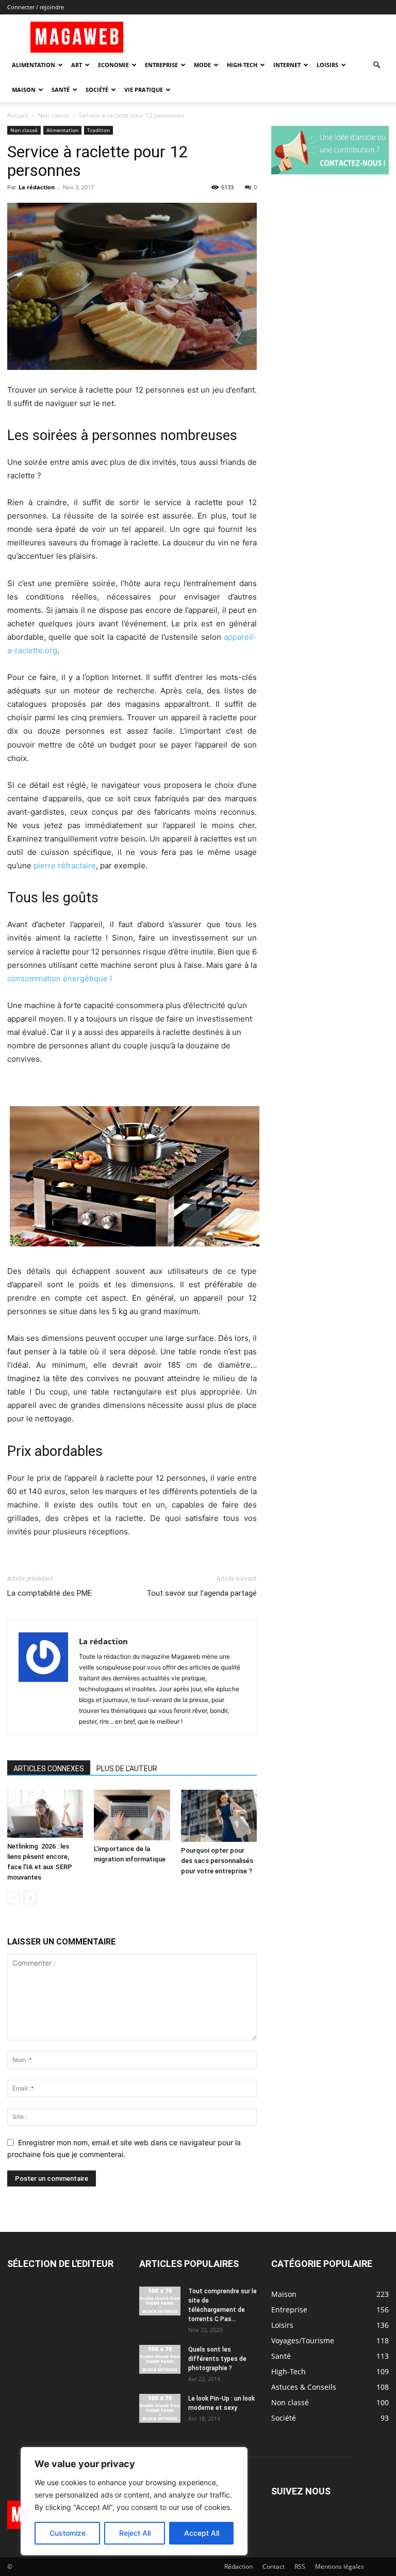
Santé (61, 90)
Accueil (18, 115)
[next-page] (30, 1898)
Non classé (53, 115)
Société (97, 90)
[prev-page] (14, 1898)
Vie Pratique (144, 90)
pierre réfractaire (65, 865)
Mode (202, 65)
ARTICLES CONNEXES (49, 1769)
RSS (300, 2566)
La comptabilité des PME (49, 1593)
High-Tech (242, 65)
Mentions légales (340, 2566)
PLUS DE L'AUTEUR (127, 1769)
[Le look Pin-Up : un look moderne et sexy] (160, 2408)
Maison (24, 90)
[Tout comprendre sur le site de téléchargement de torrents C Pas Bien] (160, 2301)
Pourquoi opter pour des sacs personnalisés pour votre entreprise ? (217, 1861)
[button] (376, 65)
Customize (68, 2533)
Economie (113, 65)
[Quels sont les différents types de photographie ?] (160, 2359)
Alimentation (34, 65)
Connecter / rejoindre (36, 7)
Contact (274, 2566)
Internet (287, 65)
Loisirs (327, 65)
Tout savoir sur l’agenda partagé (202, 1593)
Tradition (98, 130)
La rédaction (37, 187)
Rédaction (238, 2566)
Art (77, 65)
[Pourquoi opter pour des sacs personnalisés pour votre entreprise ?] (219, 1816)
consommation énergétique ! (60, 978)
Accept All (202, 2533)
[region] (134, 2501)
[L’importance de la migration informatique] (132, 1815)
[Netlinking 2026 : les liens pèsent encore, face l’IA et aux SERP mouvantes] (45, 1814)
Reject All (135, 2533)
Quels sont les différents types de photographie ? (217, 2359)
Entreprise (161, 65)
